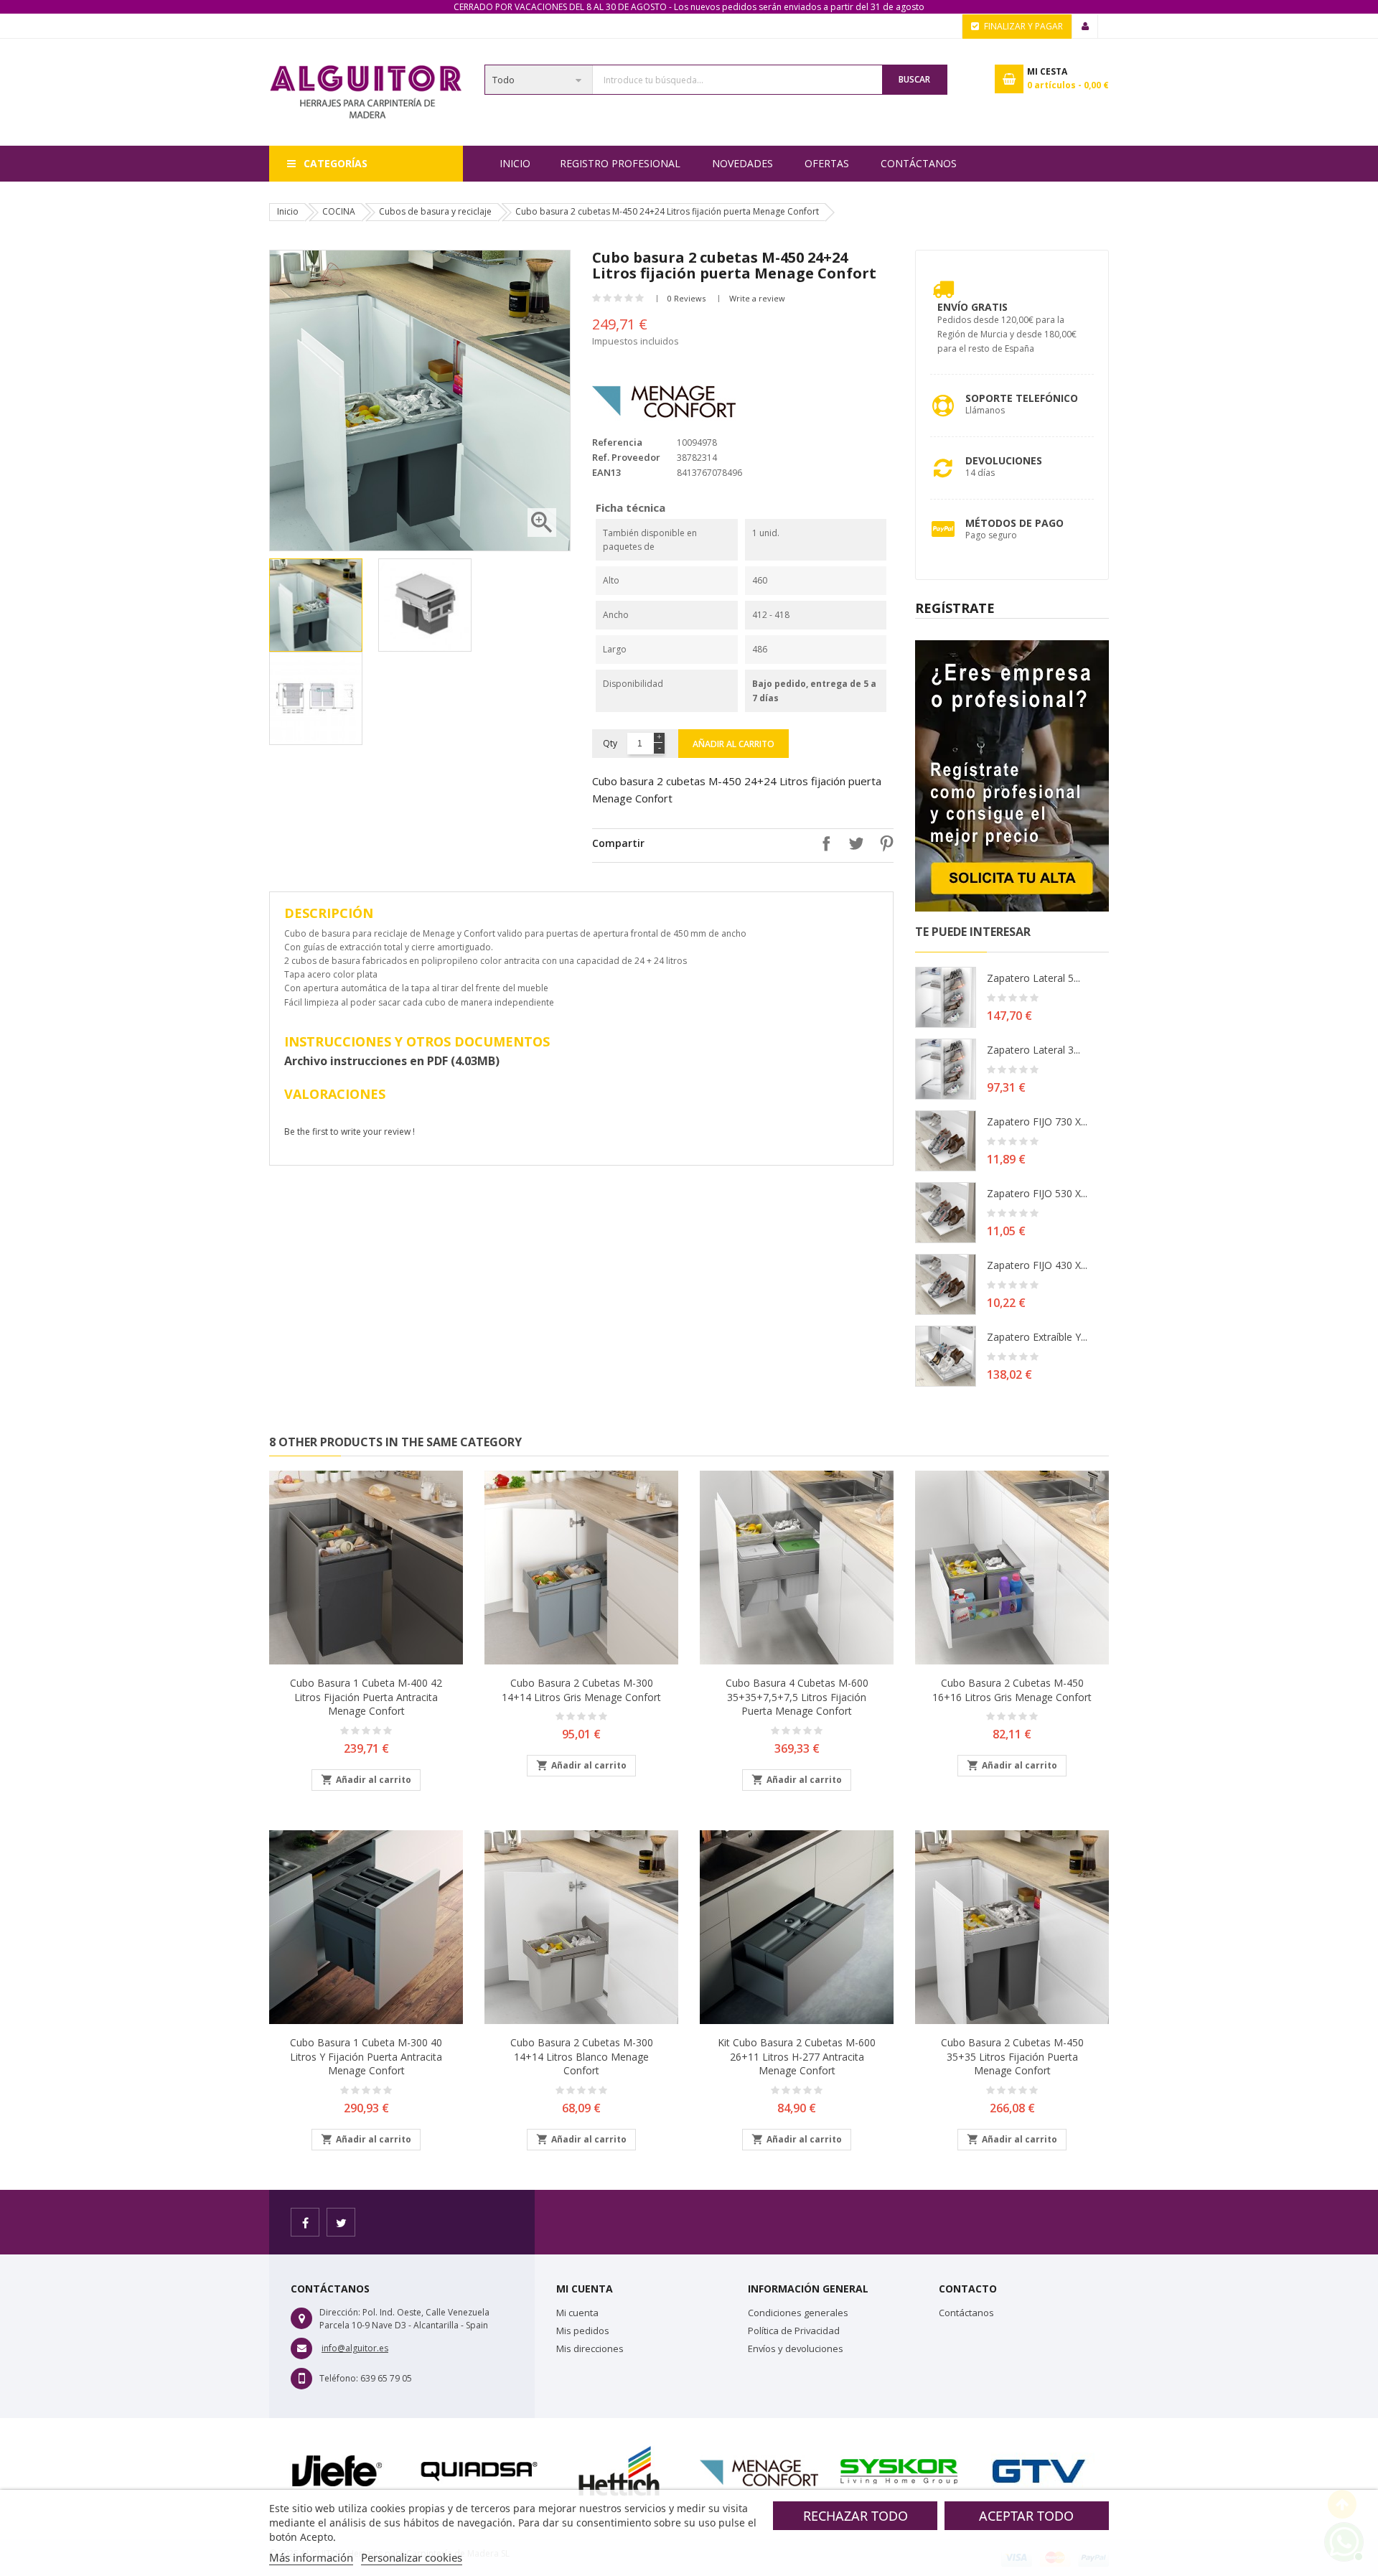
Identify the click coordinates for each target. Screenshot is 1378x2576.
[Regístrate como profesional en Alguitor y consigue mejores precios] (1012, 775)
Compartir (822, 843)
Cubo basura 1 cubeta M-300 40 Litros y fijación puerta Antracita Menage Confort (366, 2057)
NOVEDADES (742, 163)
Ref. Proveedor (626, 457)
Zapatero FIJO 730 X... (1037, 1121)
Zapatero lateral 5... (1033, 978)
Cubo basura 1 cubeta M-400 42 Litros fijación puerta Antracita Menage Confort (366, 1697)
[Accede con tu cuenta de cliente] (1085, 27)
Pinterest (883, 843)
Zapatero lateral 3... (1033, 1050)
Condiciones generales (798, 2313)
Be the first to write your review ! (350, 1132)
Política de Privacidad (794, 2331)
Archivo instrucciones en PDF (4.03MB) (392, 1061)
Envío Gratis (972, 307)
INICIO (515, 163)
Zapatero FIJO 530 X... (1037, 1193)
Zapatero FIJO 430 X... (1037, 1265)
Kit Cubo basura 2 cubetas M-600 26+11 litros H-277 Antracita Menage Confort (797, 2057)
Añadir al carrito (733, 744)
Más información (311, 2557)
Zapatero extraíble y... (1037, 1337)
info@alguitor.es (355, 2348)
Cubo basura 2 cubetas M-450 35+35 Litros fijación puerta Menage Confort (1012, 2057)
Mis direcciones (590, 2348)
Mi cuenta (577, 2313)
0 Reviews (686, 298)
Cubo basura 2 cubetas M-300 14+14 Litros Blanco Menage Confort (582, 2057)
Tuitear (853, 843)
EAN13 (606, 472)
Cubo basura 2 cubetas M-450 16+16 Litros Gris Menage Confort (1012, 1690)
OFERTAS (827, 163)
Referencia (617, 442)
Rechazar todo (856, 2516)
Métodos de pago (1014, 523)
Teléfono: (339, 2378)
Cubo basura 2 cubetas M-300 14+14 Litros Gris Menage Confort (581, 1690)
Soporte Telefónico (1022, 398)
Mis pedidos (583, 2331)
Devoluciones (1004, 460)
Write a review (757, 298)
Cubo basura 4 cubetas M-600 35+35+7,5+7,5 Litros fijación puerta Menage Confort (797, 1697)
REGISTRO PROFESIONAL (620, 163)
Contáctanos (919, 163)
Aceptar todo (1026, 2516)
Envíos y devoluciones (796, 2348)
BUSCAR (914, 79)
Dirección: (340, 2312)
